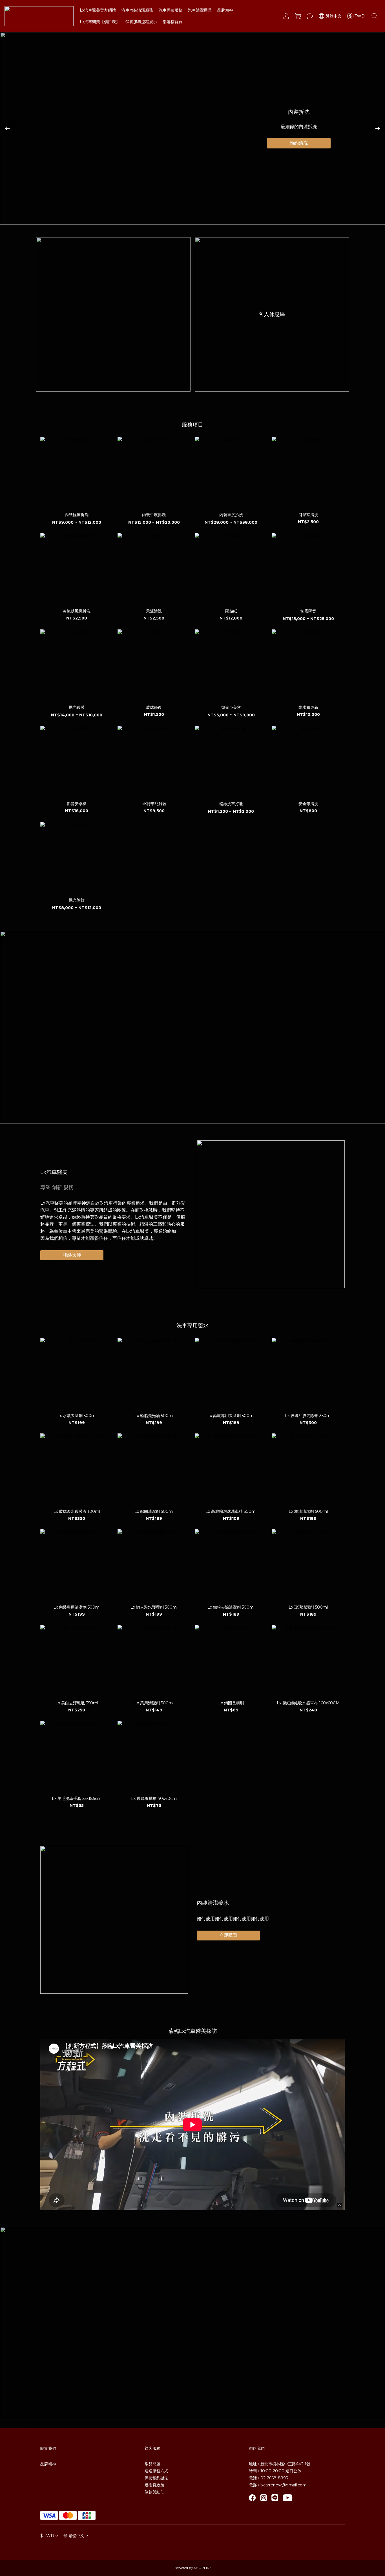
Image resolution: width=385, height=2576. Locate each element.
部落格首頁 (172, 22)
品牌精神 (225, 10)
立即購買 (228, 1935)
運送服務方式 (156, 2471)
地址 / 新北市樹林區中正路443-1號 (280, 2464)
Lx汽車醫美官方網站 (98, 10)
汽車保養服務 (171, 10)
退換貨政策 (154, 2485)
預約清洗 (299, 143)
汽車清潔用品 (200, 10)
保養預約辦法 (156, 2478)
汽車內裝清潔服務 (137, 10)
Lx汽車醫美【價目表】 (100, 22)
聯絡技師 (72, 1255)
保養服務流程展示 (141, 22)
